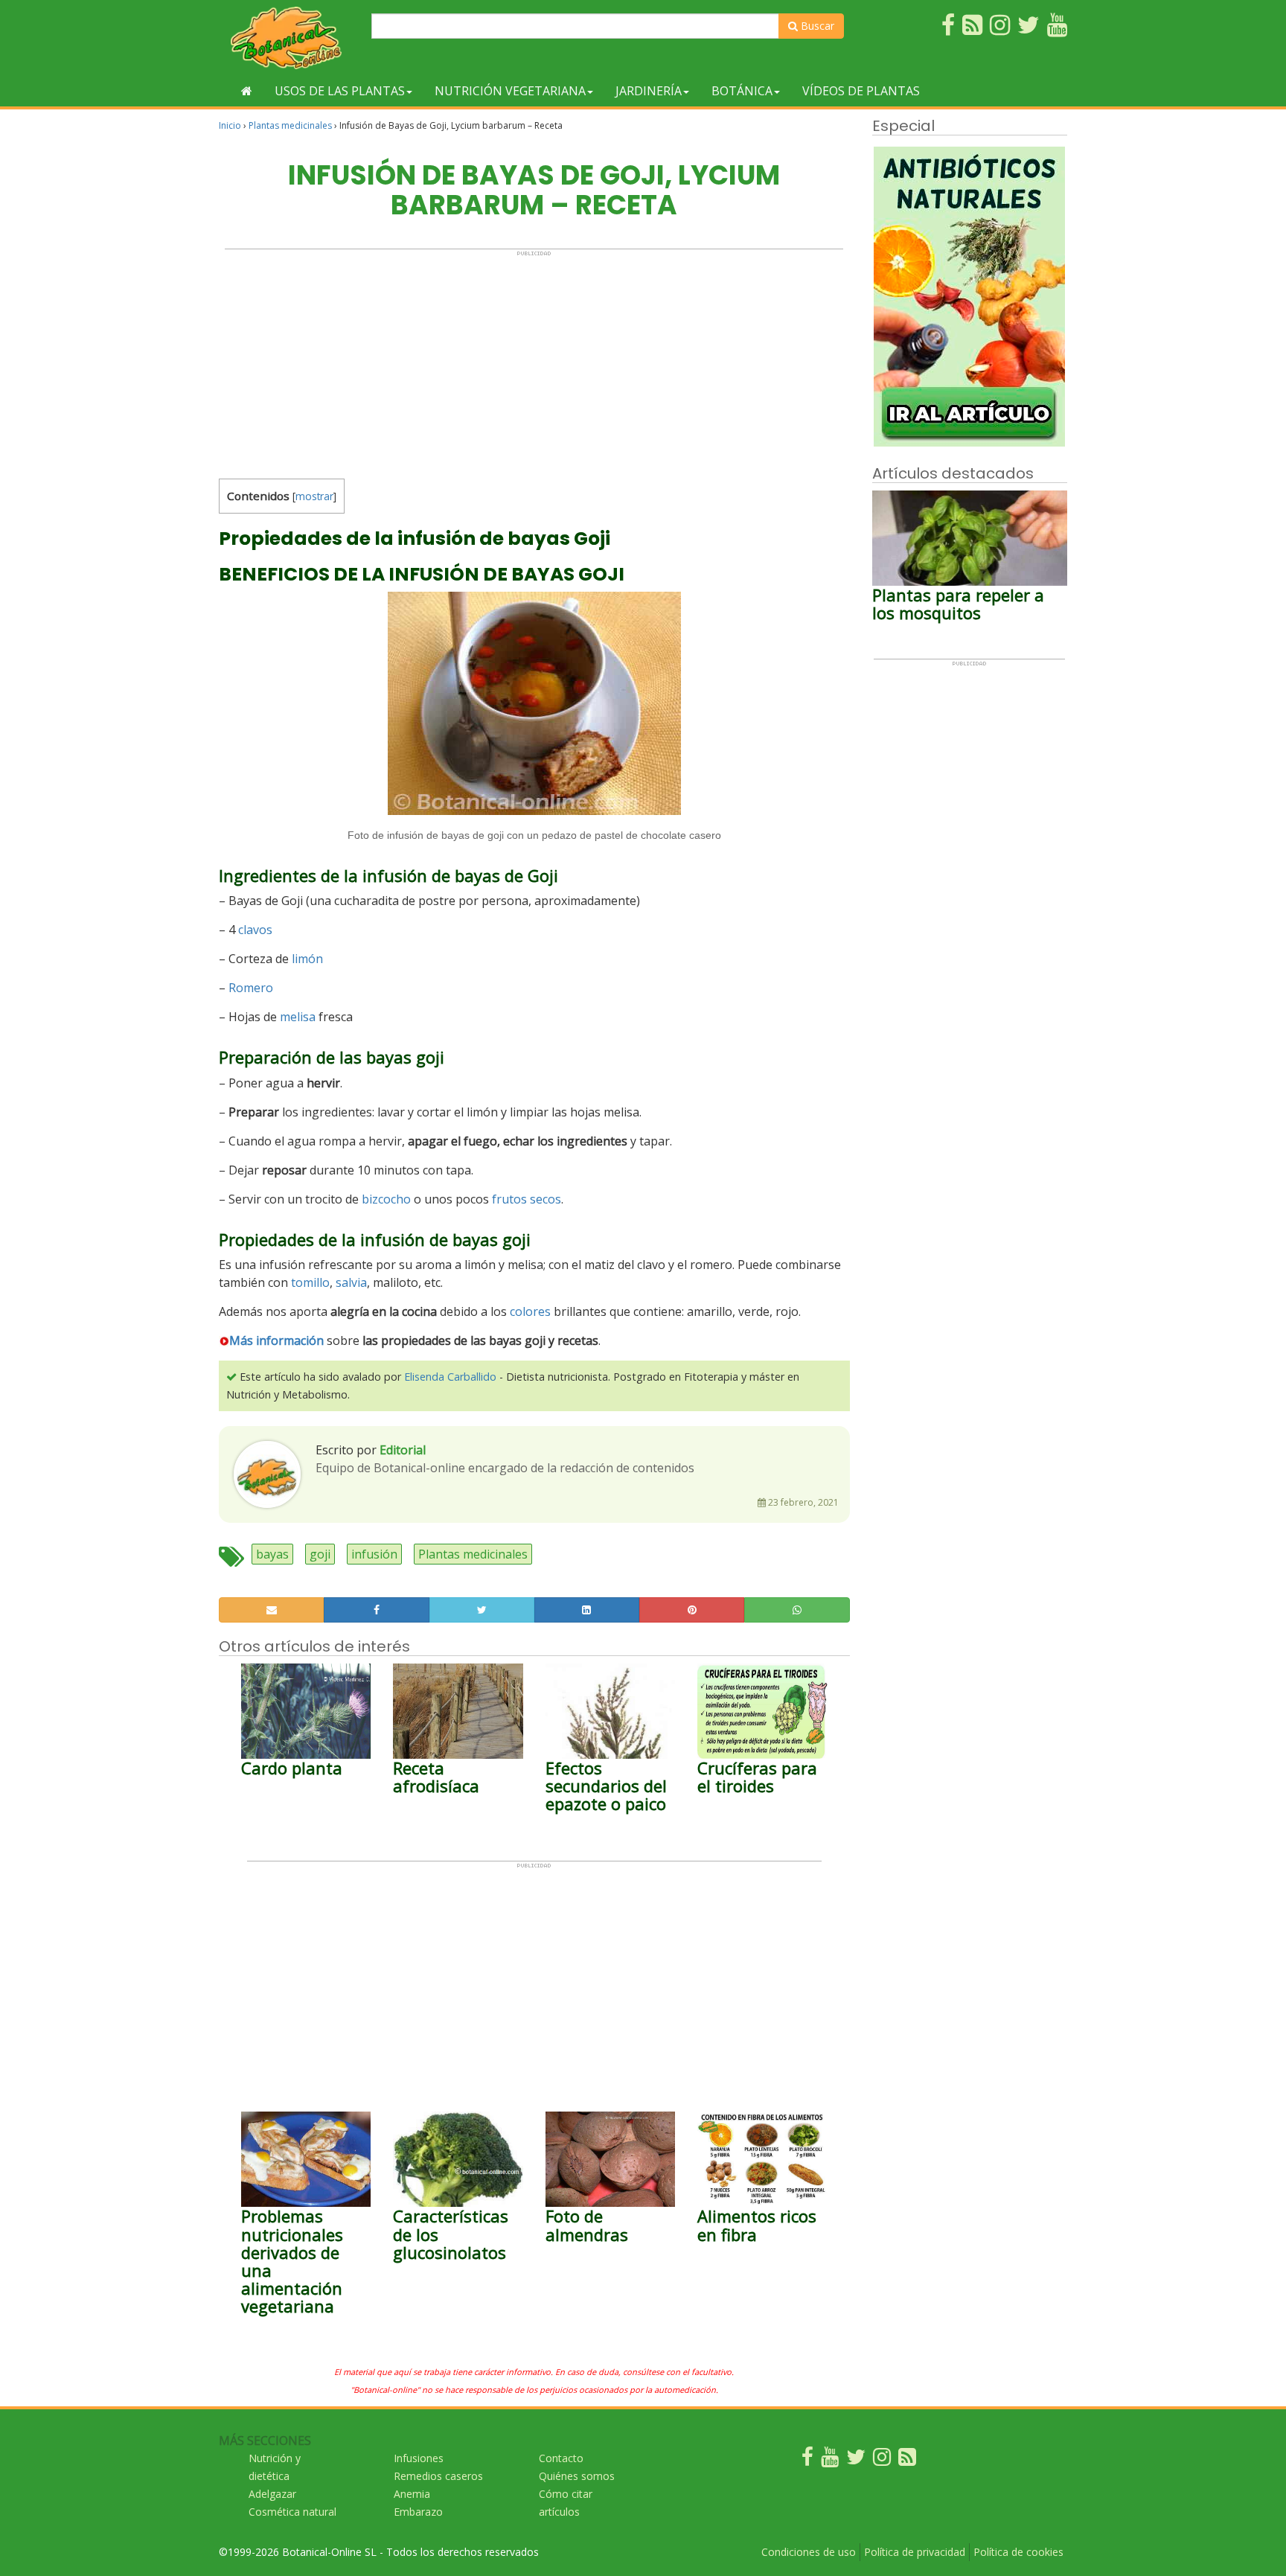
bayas (272, 1554)
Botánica (742, 91)
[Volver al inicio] (247, 91)
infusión (374, 1554)
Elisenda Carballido (450, 1377)
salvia (351, 1282)
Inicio (230, 125)
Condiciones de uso (809, 2552)
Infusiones (419, 2458)
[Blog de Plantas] (907, 2460)
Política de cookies (1018, 2552)
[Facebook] (807, 2460)
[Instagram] (882, 2460)
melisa (298, 1017)
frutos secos (527, 1199)
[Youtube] (830, 2460)
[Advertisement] (534, 361)
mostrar (314, 496)
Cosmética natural (292, 2512)
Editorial (403, 1450)
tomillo (310, 1282)
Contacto (561, 2458)
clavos (255, 930)
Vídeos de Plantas (861, 91)
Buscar (816, 26)
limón (307, 959)
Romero (251, 988)
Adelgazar (272, 2494)
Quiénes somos (577, 2476)
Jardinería (649, 91)
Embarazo (418, 2512)
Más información (276, 1340)
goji (320, 1554)
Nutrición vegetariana (510, 91)
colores (530, 1311)
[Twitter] (856, 2460)
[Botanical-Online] (289, 38)
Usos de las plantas (340, 91)
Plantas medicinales (290, 125)
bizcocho (386, 1199)
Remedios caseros (438, 2476)
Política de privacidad (915, 2552)
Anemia (412, 2494)
